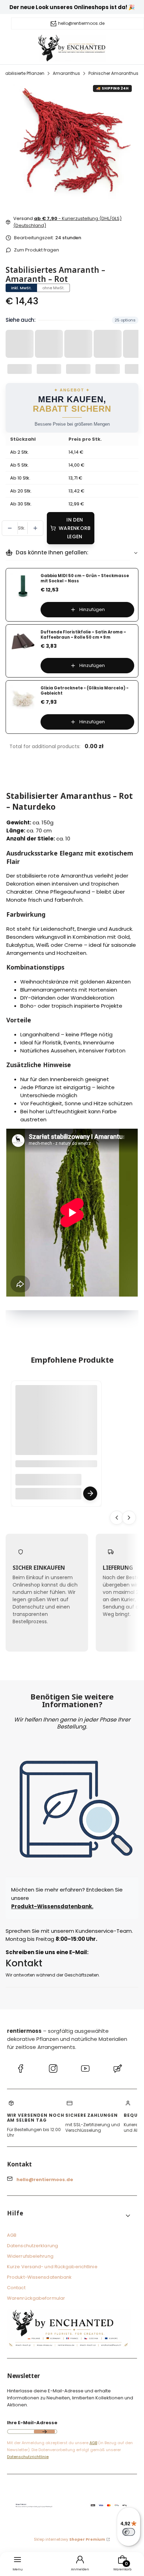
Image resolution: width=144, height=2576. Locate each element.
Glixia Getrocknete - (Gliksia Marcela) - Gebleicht (85, 691)
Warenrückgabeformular (36, 2298)
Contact (16, 2288)
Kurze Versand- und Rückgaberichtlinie (52, 2267)
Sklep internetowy (70, 2539)
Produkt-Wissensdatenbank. (52, 1906)
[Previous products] (117, 1517)
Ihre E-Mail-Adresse (32, 2423)
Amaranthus (66, 73)
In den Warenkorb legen (75, 528)
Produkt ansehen (90, 1493)
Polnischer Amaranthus (113, 73)
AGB (12, 2235)
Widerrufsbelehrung (30, 2256)
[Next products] (129, 1517)
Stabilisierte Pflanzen (23, 73)
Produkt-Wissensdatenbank (39, 2277)
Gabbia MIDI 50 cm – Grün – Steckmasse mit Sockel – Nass (85, 578)
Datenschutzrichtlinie (28, 2457)
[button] (69, 2216)
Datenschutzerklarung (33, 2246)
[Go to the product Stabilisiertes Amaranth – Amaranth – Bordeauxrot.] (56, 1426)
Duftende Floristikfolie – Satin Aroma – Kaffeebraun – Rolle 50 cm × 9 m (83, 635)
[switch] (129, 2532)
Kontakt (24, 1963)
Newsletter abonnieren (44, 2432)
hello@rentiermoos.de (81, 23)
